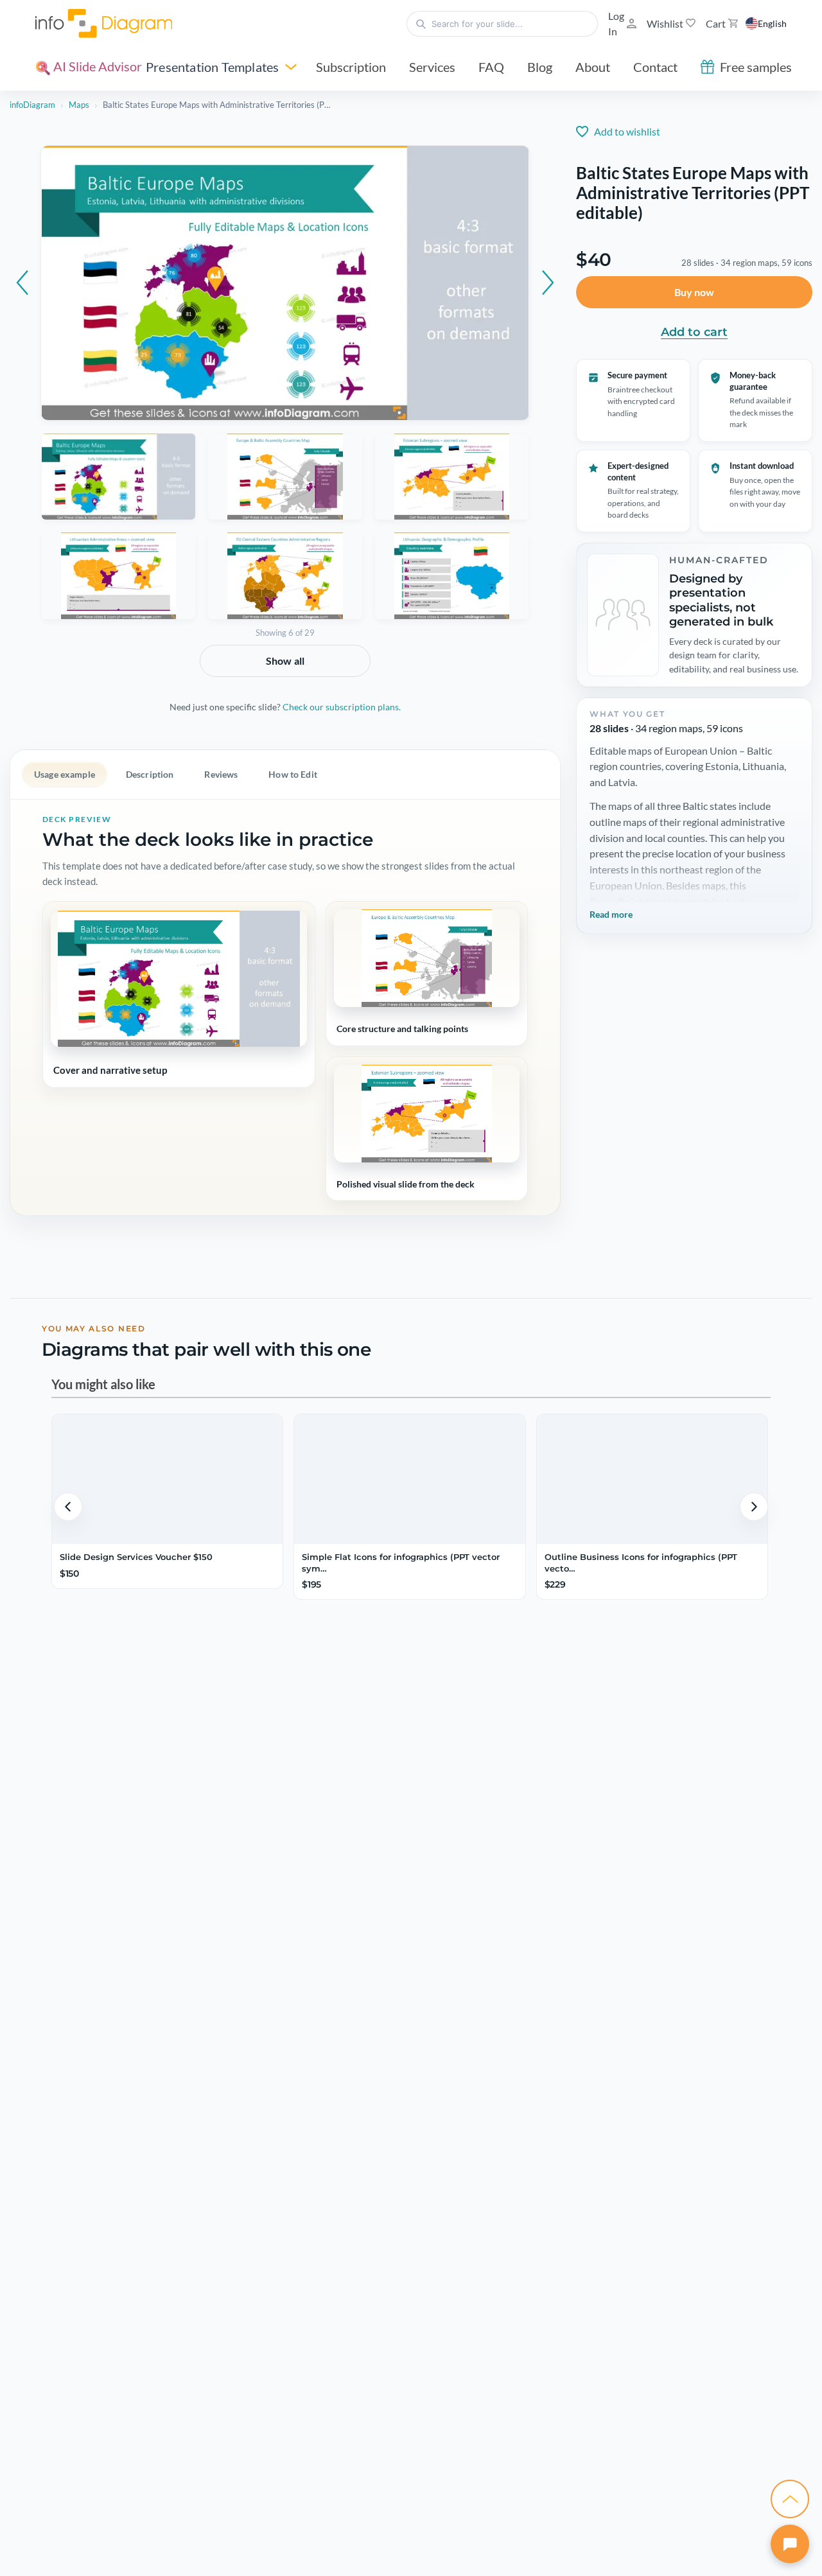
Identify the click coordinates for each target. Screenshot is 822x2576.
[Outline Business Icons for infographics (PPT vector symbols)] (652, 1479)
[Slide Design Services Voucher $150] (167, 1479)
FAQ (491, 67)
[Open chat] (790, 2544)
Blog (540, 67)
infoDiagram (32, 105)
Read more (611, 914)
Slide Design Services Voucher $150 (136, 1557)
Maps (79, 105)
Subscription (351, 67)
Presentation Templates (212, 67)
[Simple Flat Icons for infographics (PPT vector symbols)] (409, 1479)
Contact (655, 67)
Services (432, 67)
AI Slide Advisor (96, 66)
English (772, 23)
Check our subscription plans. (342, 707)
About (593, 67)
